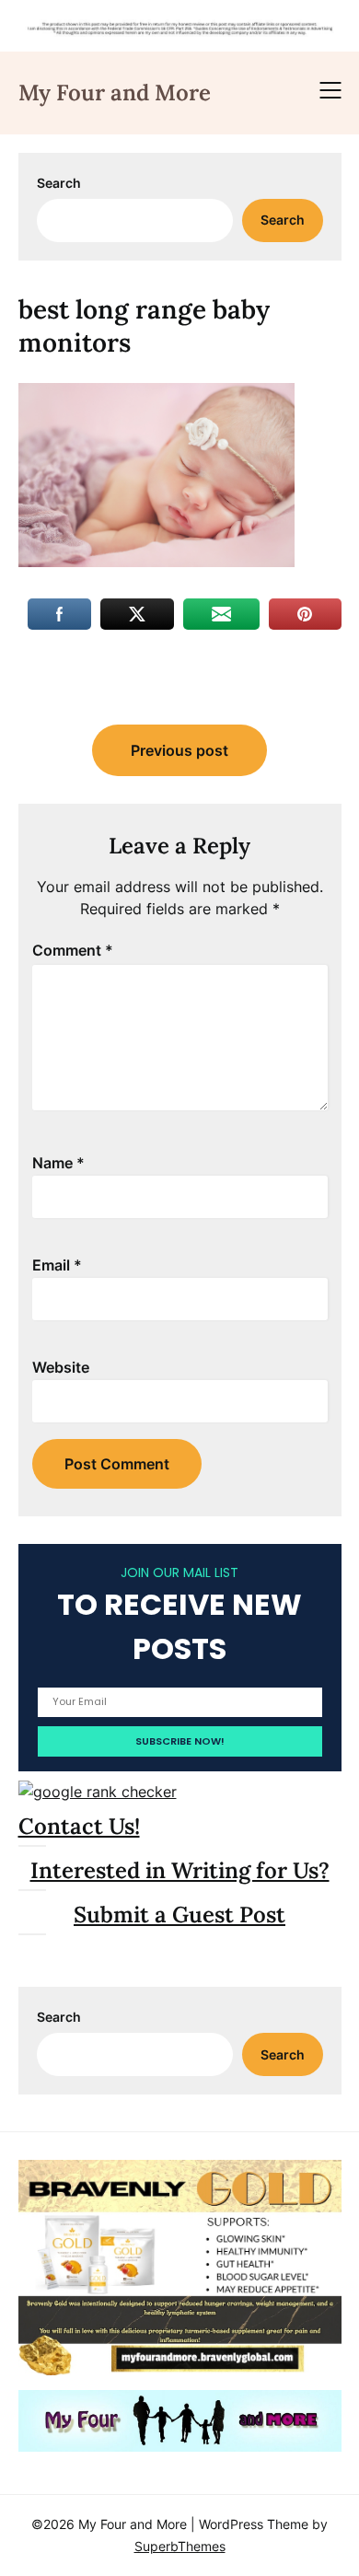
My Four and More (115, 93)
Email (57, 1265)
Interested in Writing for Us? (180, 1870)
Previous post (179, 750)
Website (61, 1367)
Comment (73, 950)
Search (59, 183)
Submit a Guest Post (179, 1915)
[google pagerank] (98, 1792)
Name (58, 1163)
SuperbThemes (180, 2546)
